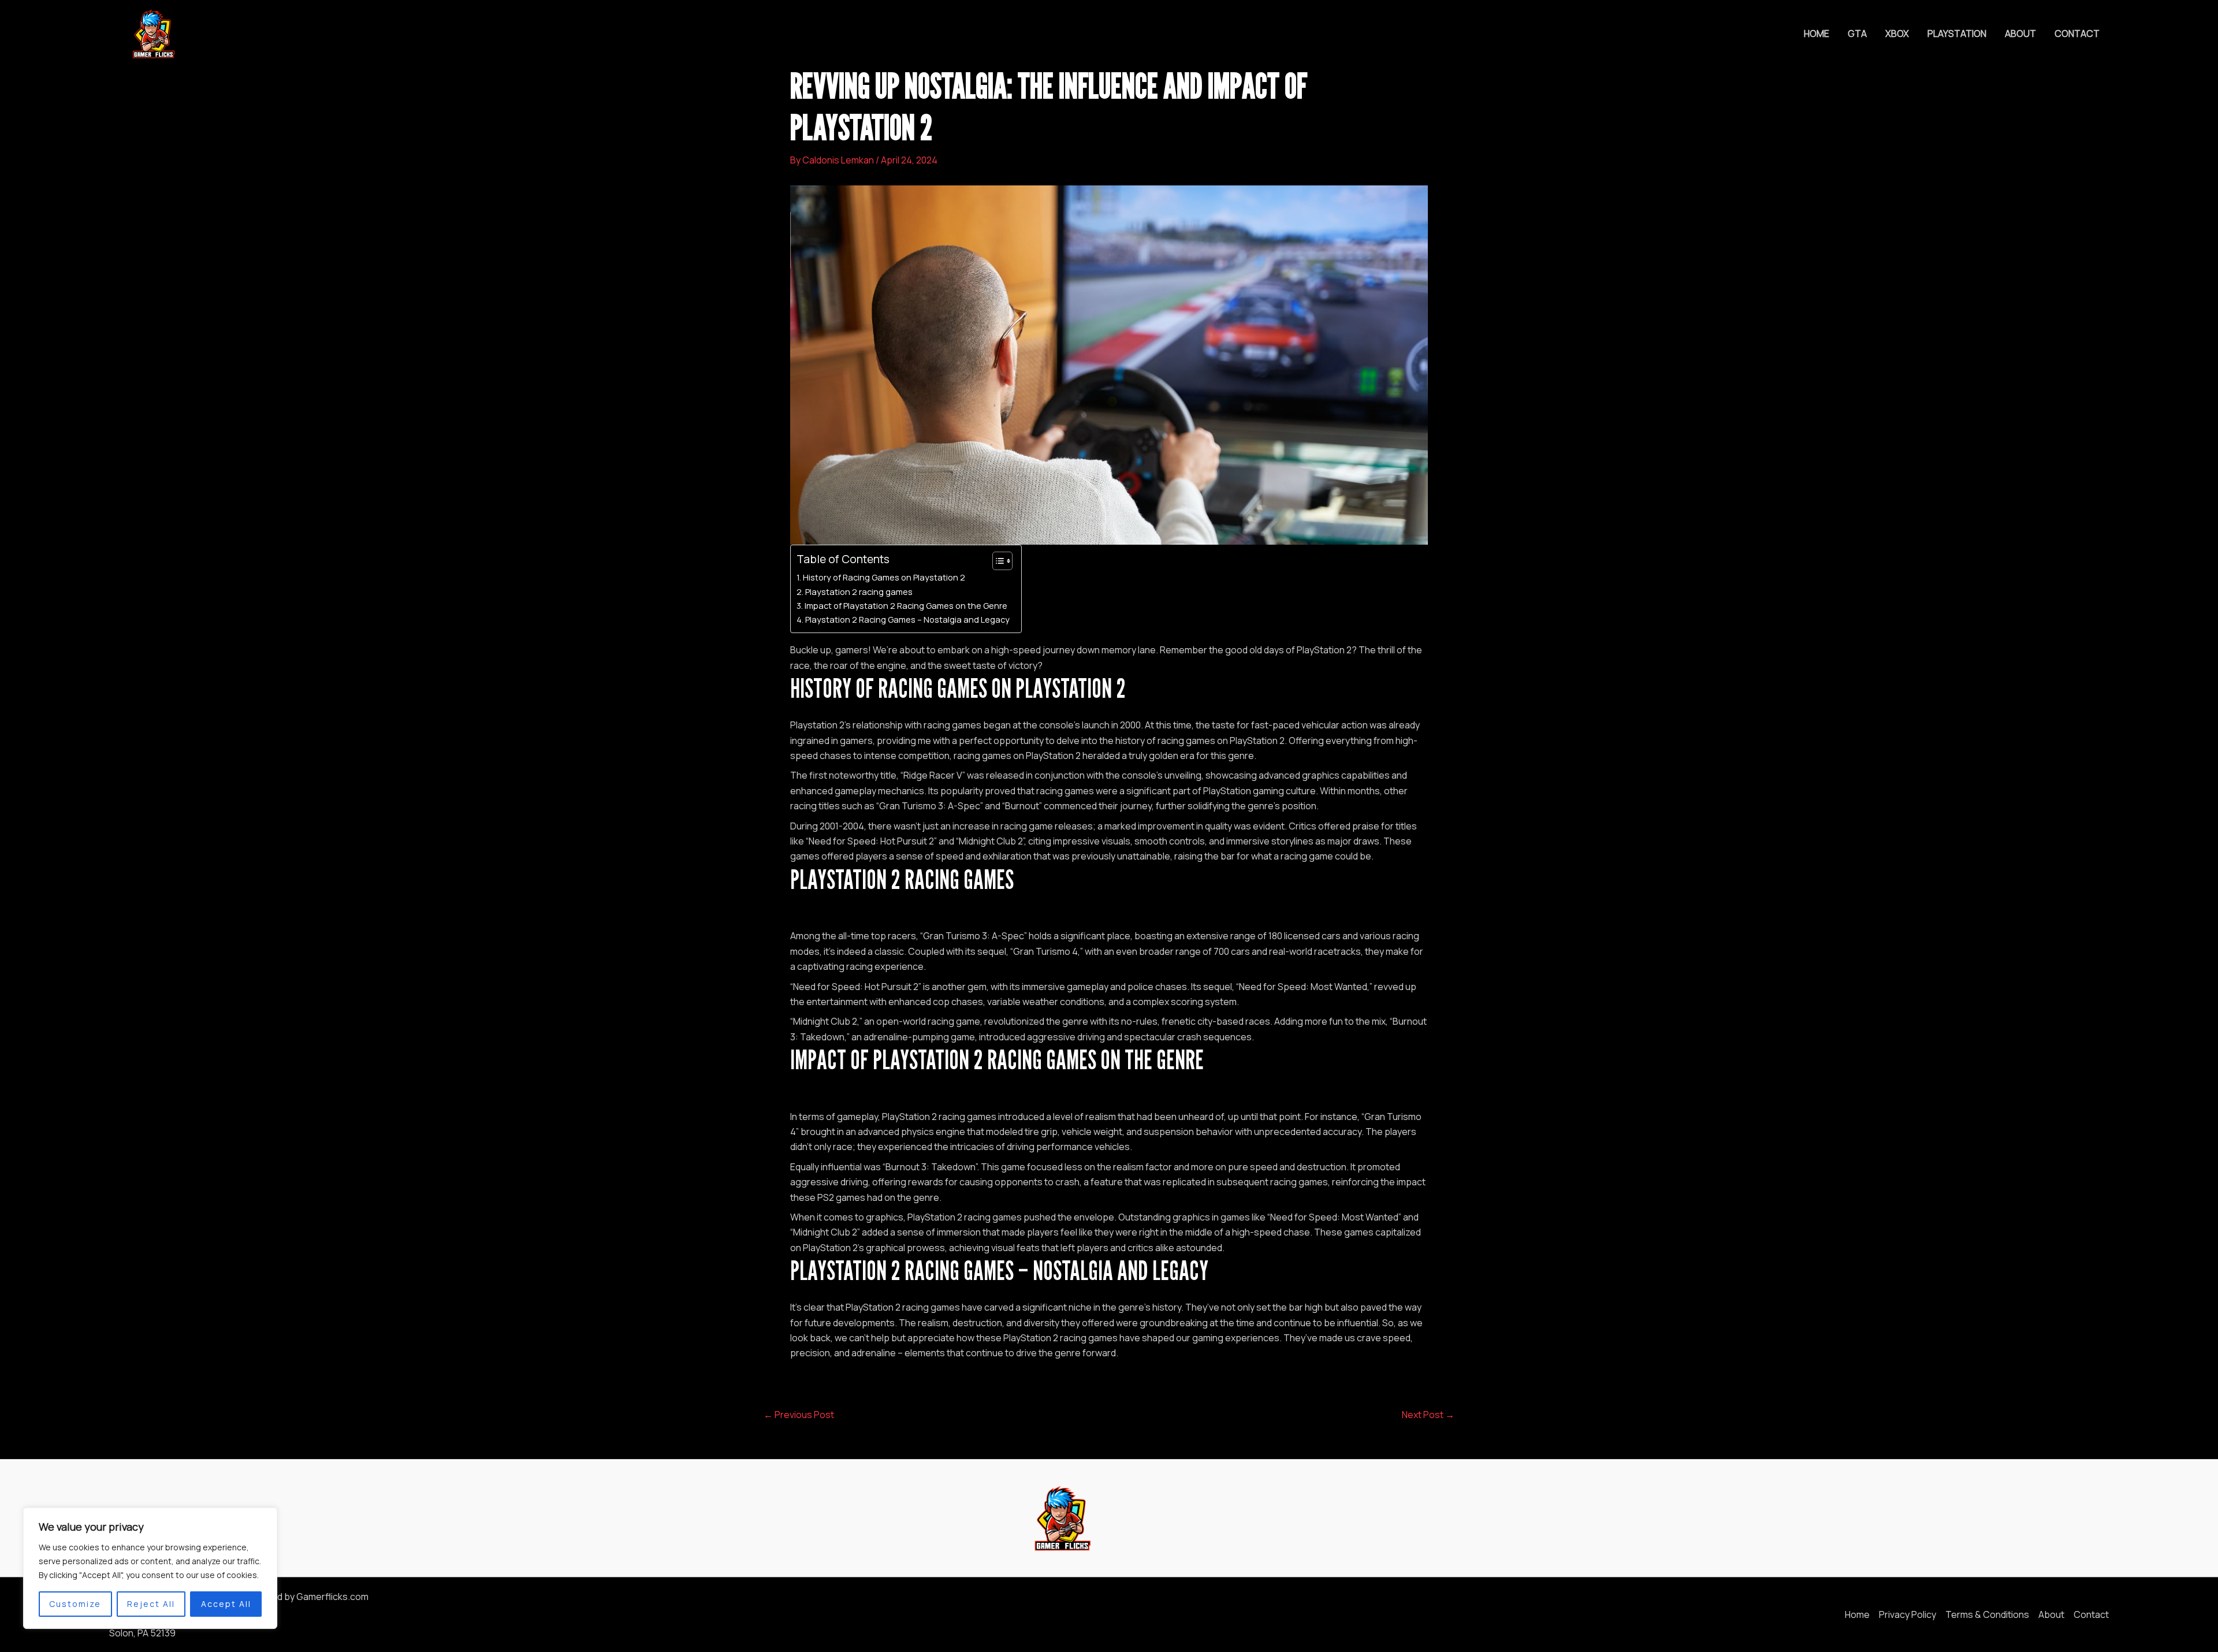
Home (1817, 34)
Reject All (151, 1604)
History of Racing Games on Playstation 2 (884, 577)
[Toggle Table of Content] (997, 561)
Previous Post (799, 1415)
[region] (150, 1568)
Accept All (226, 1604)
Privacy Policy (1908, 1614)
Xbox (1897, 34)
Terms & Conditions (1987, 1614)
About (2020, 34)
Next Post (1428, 1415)
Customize (75, 1604)
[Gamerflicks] (152, 33)
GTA (1857, 34)
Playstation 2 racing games (859, 592)
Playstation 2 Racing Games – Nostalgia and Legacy (907, 619)
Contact (2077, 34)
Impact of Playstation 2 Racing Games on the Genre (906, 606)
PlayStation (1957, 34)
